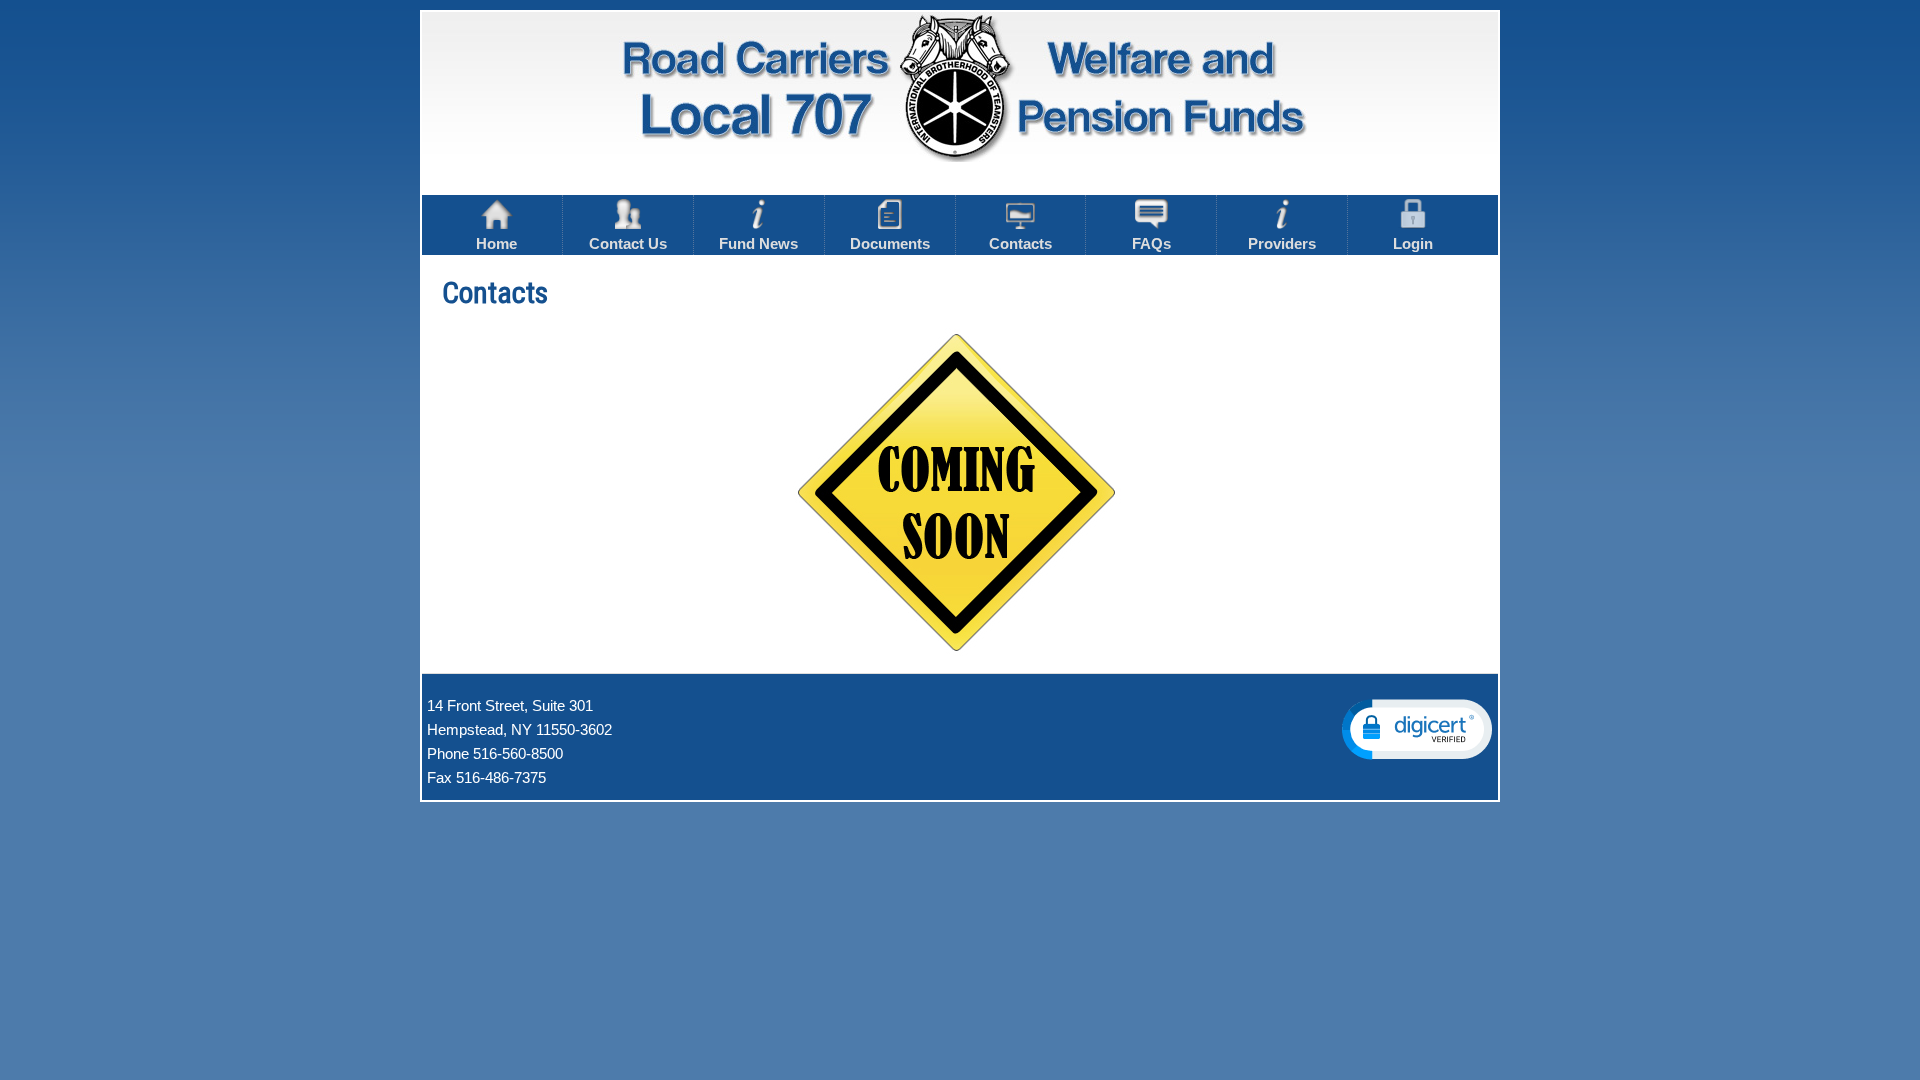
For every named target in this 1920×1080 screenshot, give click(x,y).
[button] (1417, 729)
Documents (890, 244)
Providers (1282, 244)
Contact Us (628, 244)
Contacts (1020, 244)
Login (1413, 244)
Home (496, 244)
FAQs (1151, 244)
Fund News (758, 244)
